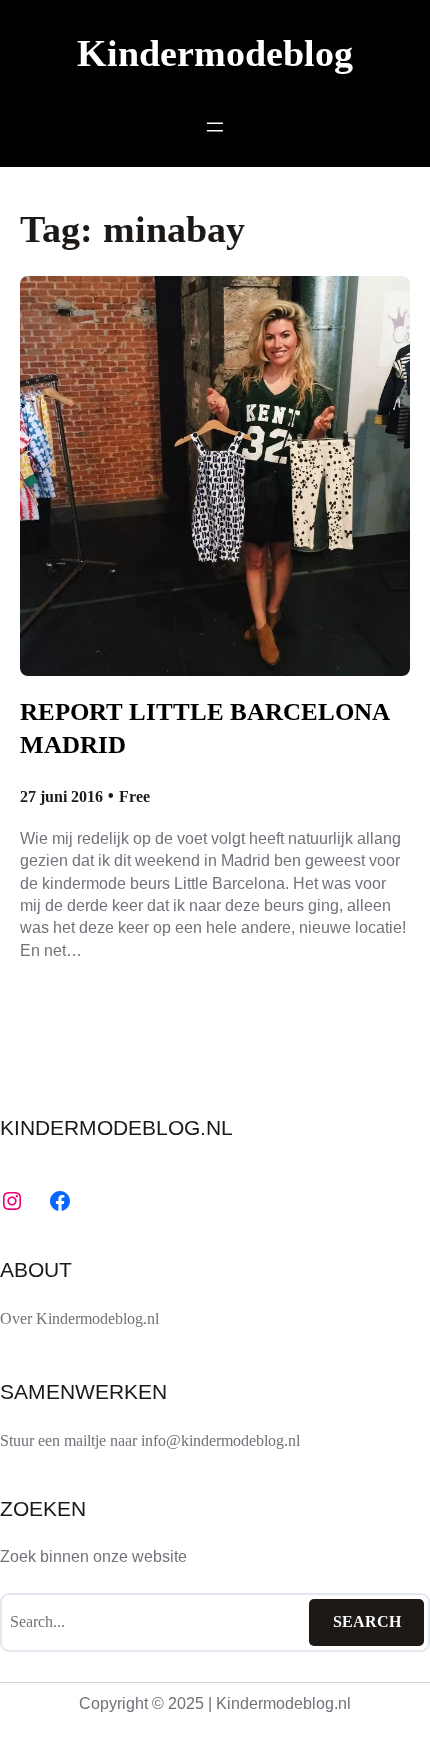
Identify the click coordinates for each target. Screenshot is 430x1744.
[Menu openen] (215, 127)
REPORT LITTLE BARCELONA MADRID (204, 728)
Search (367, 1621)
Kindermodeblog (215, 53)
